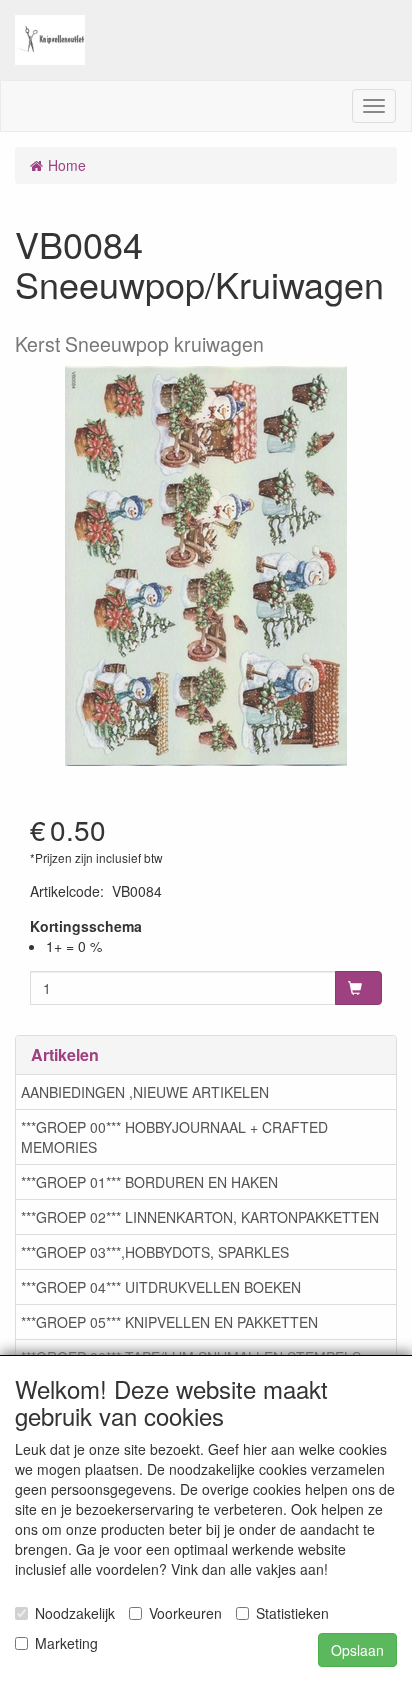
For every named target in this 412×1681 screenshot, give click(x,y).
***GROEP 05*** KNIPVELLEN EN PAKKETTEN (169, 1322)
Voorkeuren (185, 1613)
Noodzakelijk (75, 1613)
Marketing (66, 1643)
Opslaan (357, 1650)
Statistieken (292, 1613)
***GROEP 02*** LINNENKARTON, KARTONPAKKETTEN (200, 1217)
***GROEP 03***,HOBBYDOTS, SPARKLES (155, 1252)
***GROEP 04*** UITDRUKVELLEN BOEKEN (161, 1287)
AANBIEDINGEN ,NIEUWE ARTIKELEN (145, 1092)
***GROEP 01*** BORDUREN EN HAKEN (149, 1182)
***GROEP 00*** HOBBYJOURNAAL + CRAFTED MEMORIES (174, 1137)
